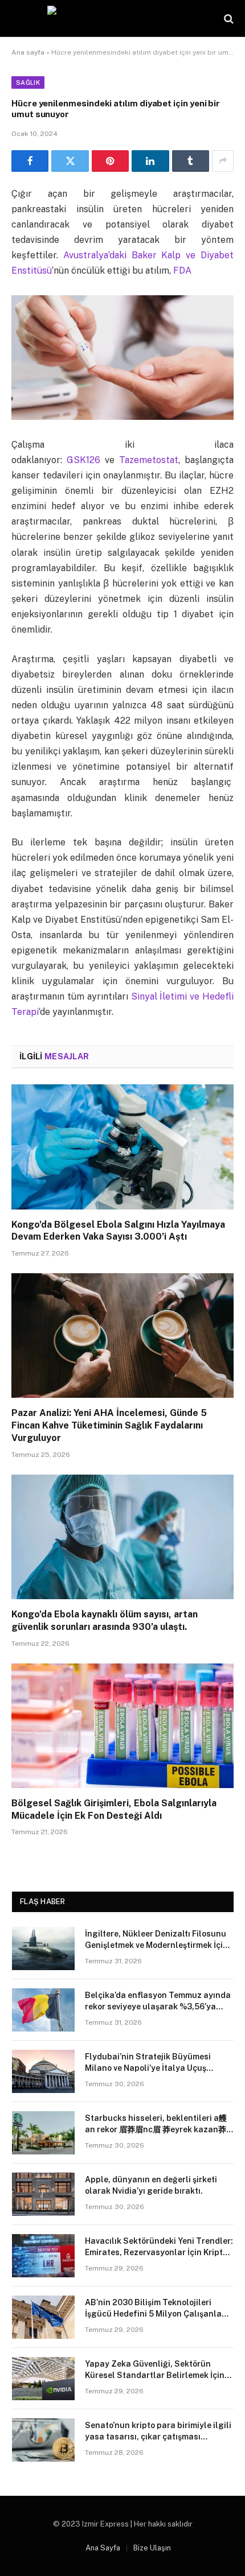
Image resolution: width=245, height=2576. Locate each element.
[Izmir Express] (123, 18)
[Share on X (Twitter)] (70, 161)
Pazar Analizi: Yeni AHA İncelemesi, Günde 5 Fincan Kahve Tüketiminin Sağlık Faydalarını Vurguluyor (109, 1425)
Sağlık (28, 82)
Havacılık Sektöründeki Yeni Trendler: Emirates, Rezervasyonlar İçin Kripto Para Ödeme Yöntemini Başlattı (159, 2252)
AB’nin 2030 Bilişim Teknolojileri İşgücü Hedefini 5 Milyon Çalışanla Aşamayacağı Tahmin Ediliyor (153, 2314)
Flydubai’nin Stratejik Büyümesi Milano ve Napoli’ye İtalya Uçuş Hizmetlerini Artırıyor (148, 2068)
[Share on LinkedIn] (150, 161)
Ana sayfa (28, 52)
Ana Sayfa (103, 2548)
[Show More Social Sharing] (223, 161)
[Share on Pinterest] (110, 161)
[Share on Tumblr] (191, 161)
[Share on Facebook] (30, 161)
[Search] (228, 18)
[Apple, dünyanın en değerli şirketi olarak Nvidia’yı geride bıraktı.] (43, 2194)
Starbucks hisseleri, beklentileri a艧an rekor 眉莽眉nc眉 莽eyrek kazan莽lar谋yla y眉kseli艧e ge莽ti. (156, 2129)
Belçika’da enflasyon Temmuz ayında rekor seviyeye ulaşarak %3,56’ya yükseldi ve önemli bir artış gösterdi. (158, 2007)
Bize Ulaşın (152, 2548)
